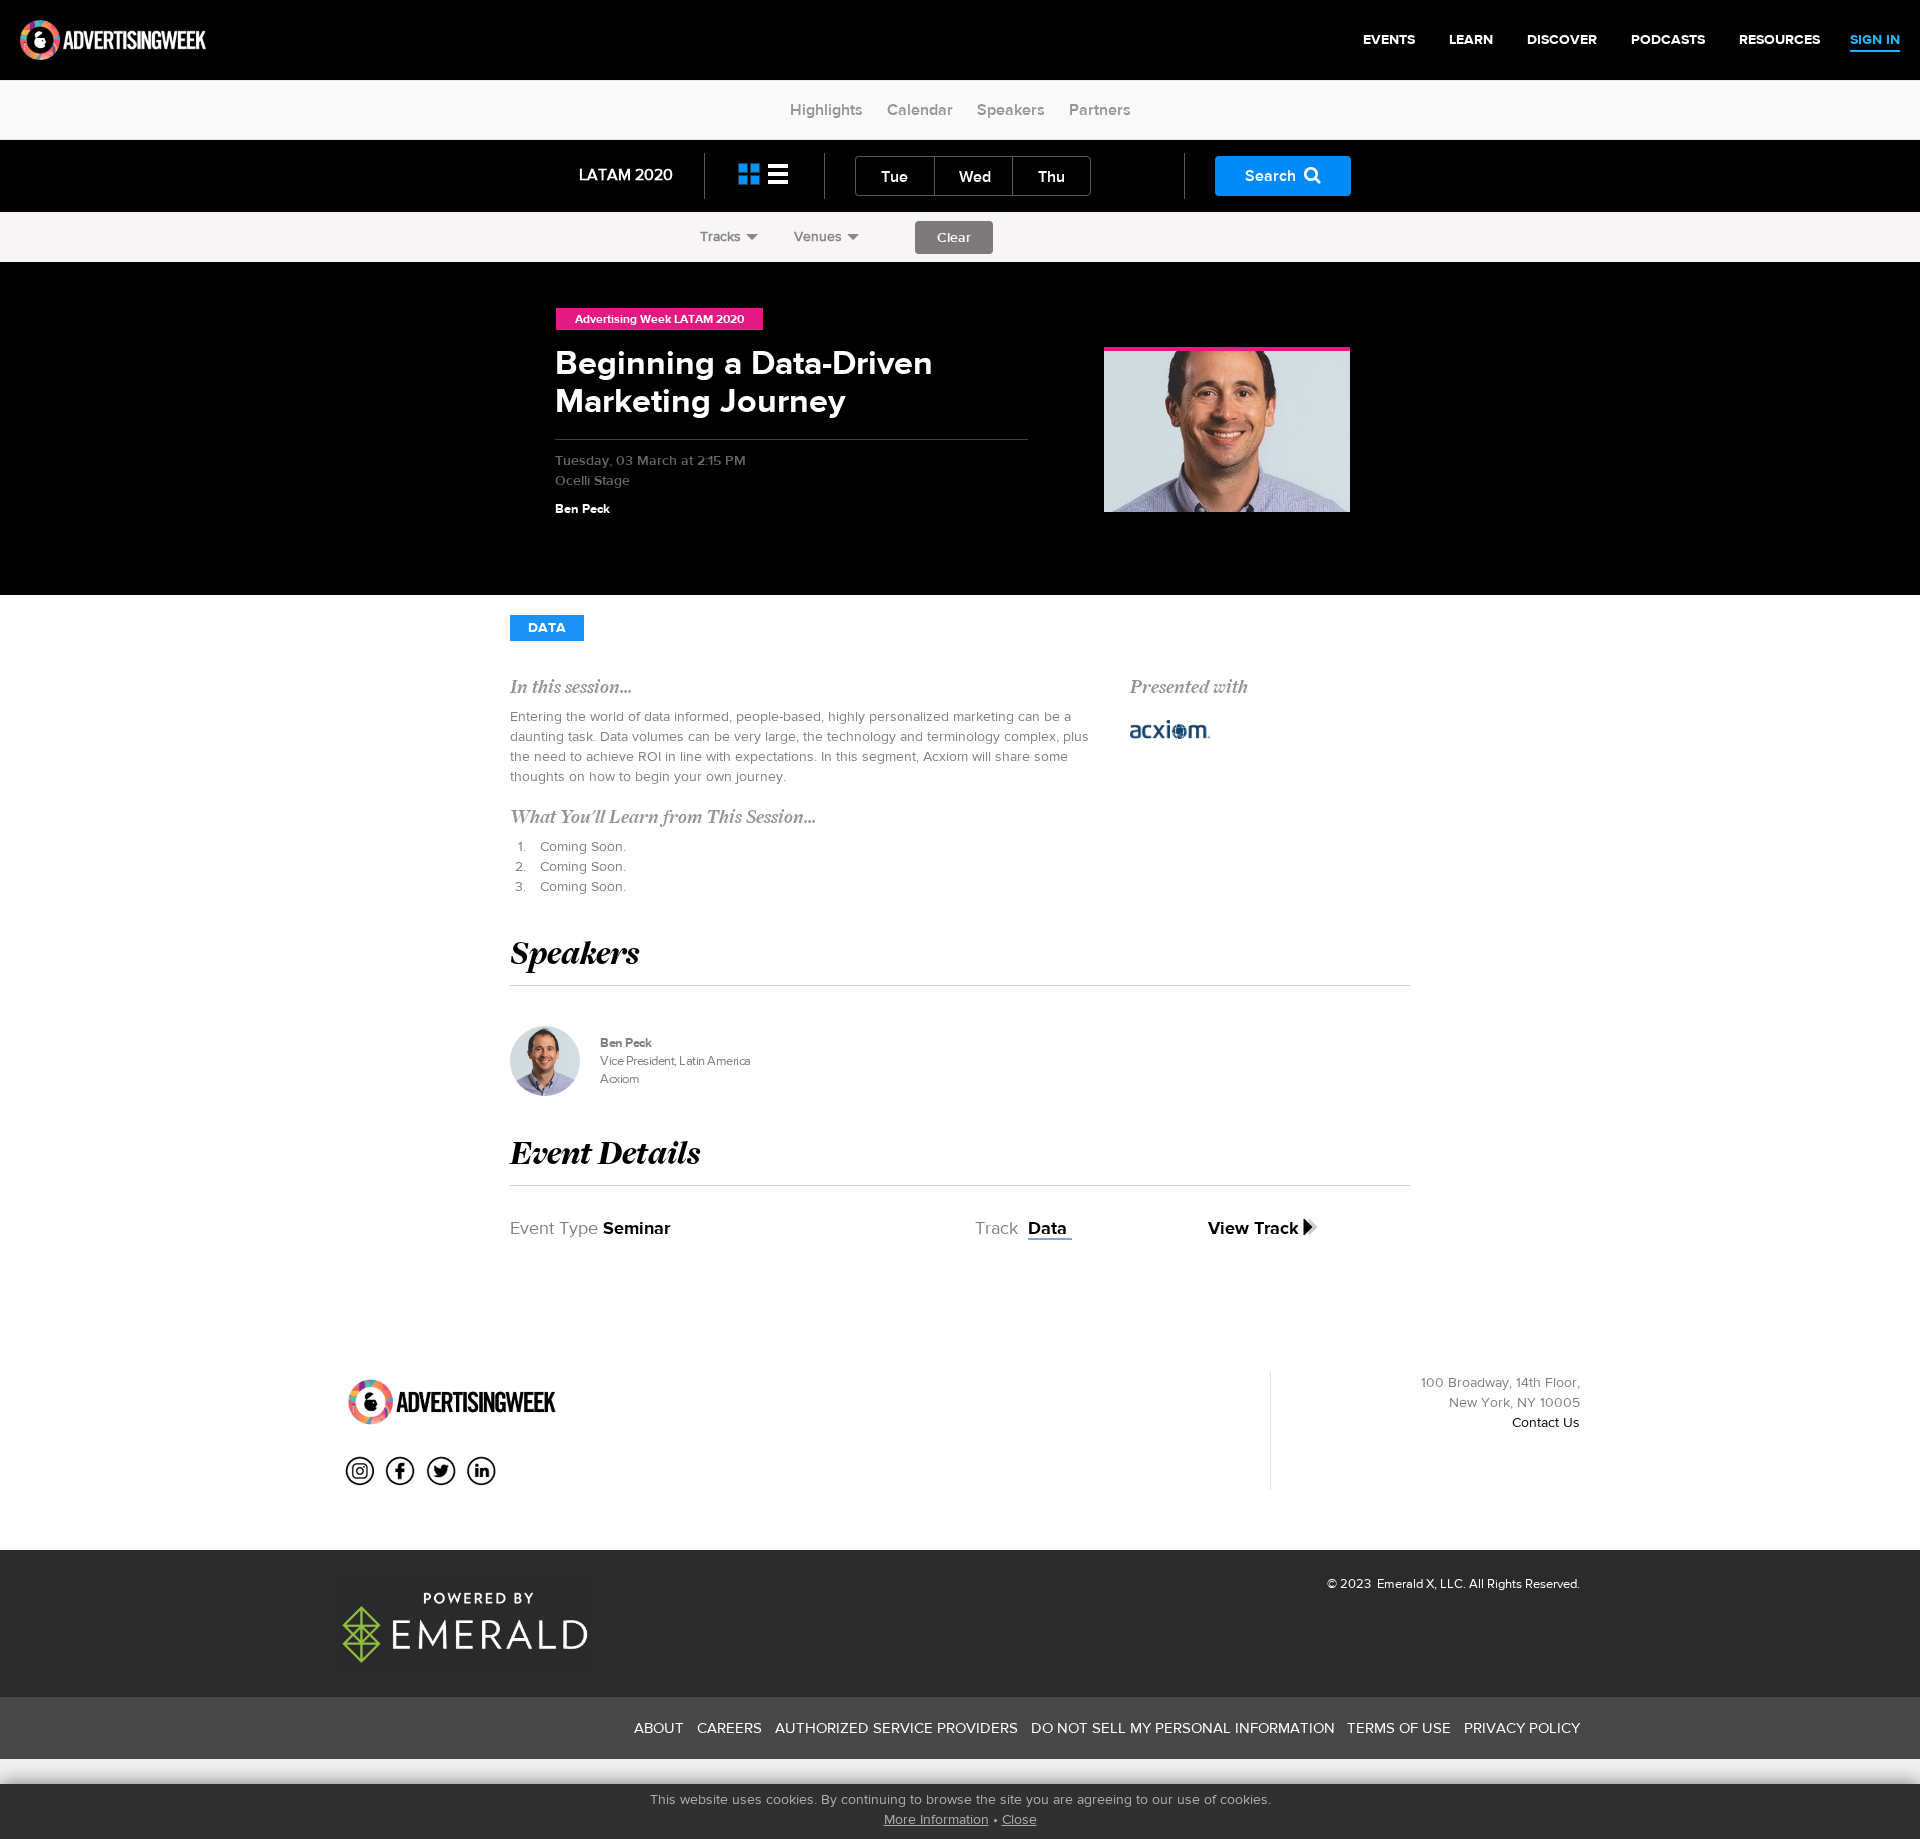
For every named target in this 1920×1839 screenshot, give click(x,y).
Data (547, 627)
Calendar (920, 109)
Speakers (1011, 109)
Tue (894, 176)
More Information (936, 1819)
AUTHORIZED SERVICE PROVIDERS (896, 1727)
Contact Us (1546, 1422)
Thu (1051, 176)
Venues (818, 236)
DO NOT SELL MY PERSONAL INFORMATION (1183, 1727)
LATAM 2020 (626, 174)
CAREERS (729, 1727)
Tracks (720, 236)
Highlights (826, 109)
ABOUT (659, 1727)
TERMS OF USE (1399, 1727)
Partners (1100, 109)
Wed (975, 176)
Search (1270, 175)
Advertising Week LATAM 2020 (659, 319)
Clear (954, 237)
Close (1019, 1819)
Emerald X (1404, 1583)
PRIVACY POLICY (1522, 1727)
